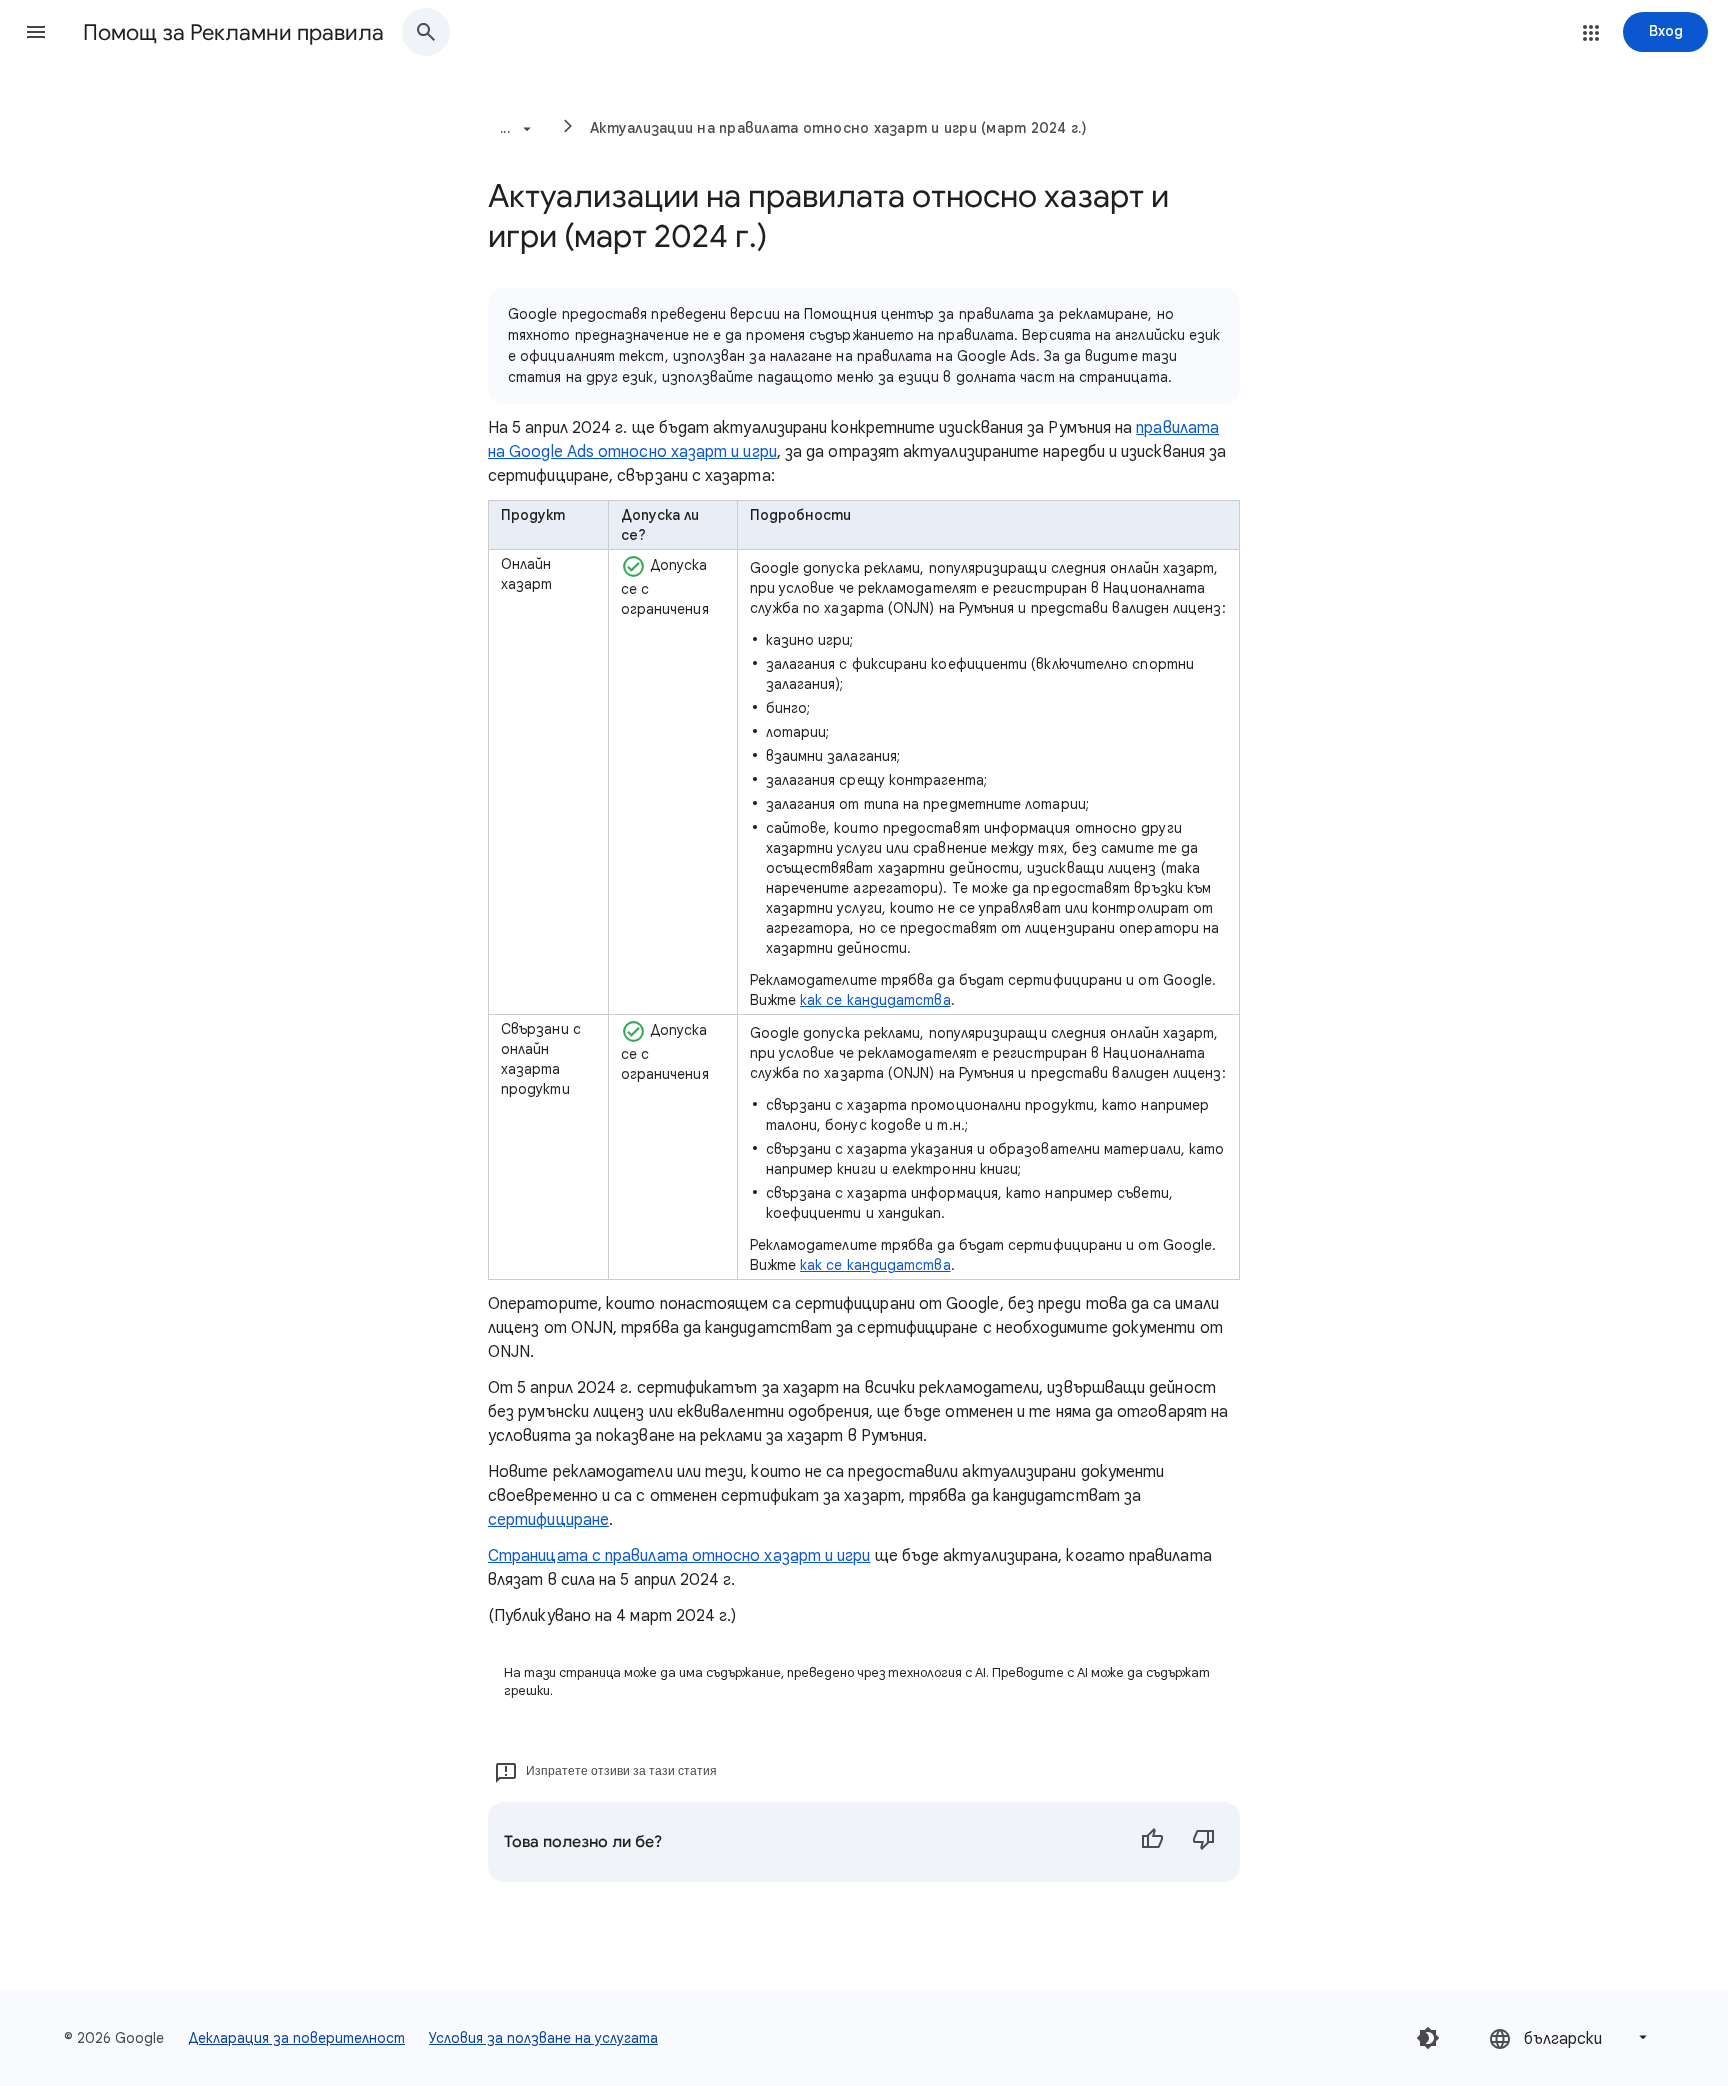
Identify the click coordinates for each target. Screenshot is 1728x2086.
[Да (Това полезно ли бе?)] (1152, 1842)
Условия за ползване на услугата (543, 2038)
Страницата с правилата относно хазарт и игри (679, 1556)
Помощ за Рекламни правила (233, 32)
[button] (36, 32)
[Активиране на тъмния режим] (1428, 2038)
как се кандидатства (875, 1000)
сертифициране (548, 1520)
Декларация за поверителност (296, 2038)
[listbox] (1570, 2037)
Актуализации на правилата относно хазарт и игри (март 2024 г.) (839, 128)
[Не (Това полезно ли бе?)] (1204, 1842)
